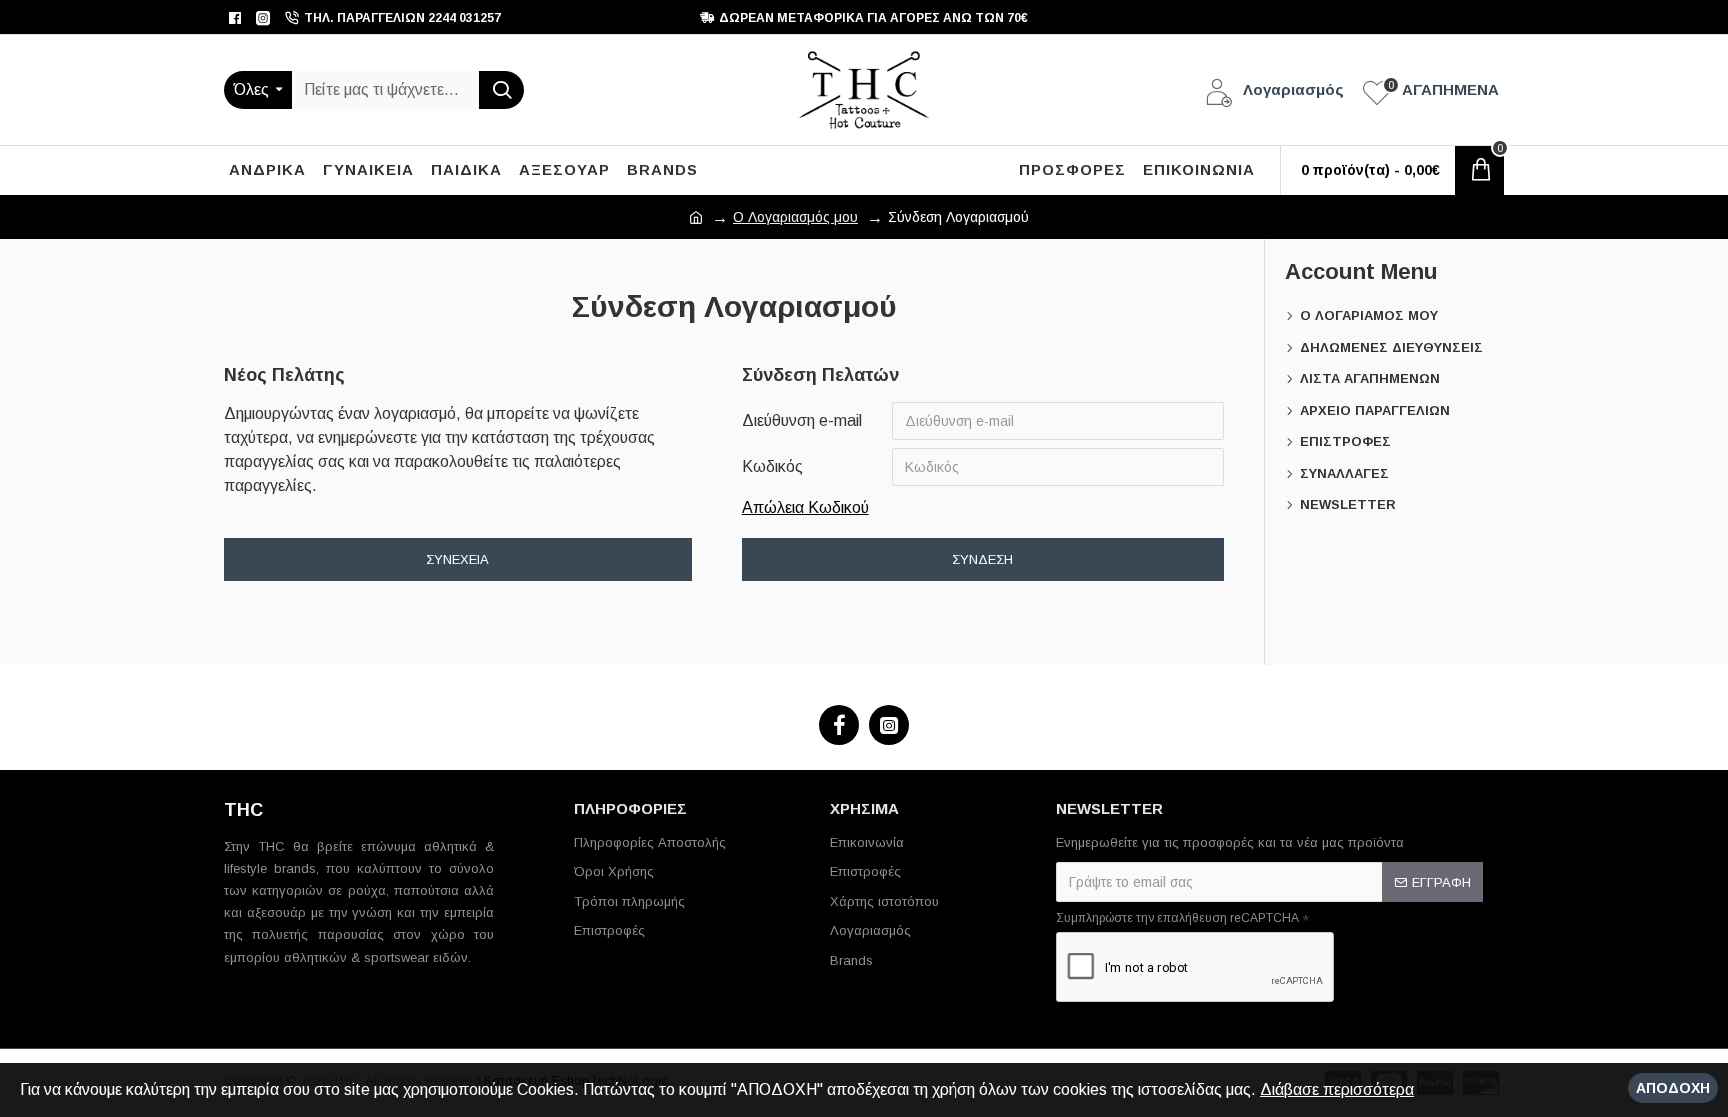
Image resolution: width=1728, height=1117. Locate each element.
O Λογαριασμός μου (795, 217)
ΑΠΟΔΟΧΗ (1673, 1088)
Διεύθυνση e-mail (802, 420)
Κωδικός (772, 466)
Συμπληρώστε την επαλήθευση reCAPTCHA (1177, 918)
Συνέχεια (457, 559)
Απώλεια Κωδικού (805, 507)
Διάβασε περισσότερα (1337, 1089)
